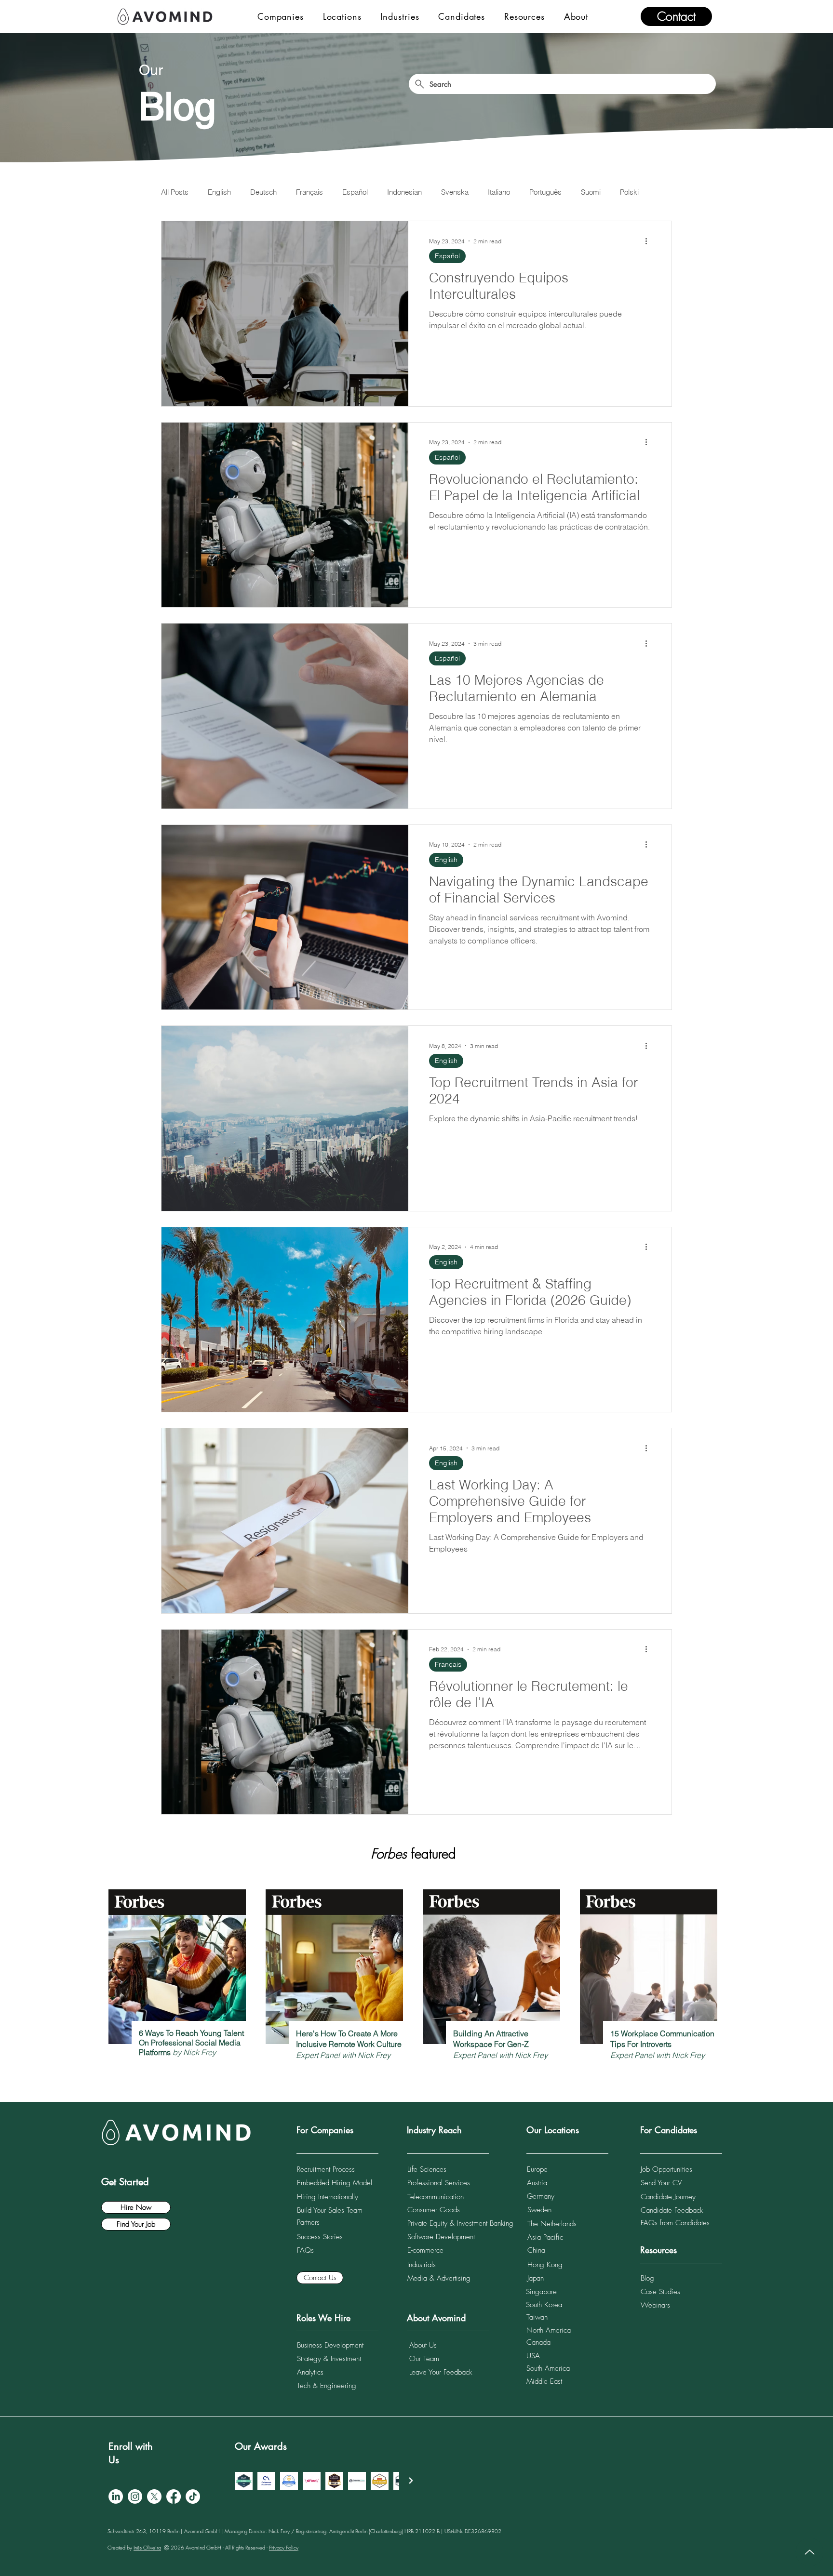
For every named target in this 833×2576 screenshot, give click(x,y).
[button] (281, 16)
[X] (154, 2496)
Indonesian (404, 192)
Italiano (499, 192)
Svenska (455, 192)
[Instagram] (135, 2496)
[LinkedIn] (116, 2496)
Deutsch (263, 192)
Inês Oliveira (147, 2547)
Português (545, 192)
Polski (629, 192)
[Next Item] (411, 2480)
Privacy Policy (284, 2547)
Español (355, 192)
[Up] (810, 2552)
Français (309, 192)
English (219, 192)
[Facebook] (174, 2496)
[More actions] (649, 241)
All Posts (175, 192)
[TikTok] (193, 2496)
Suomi (591, 192)
